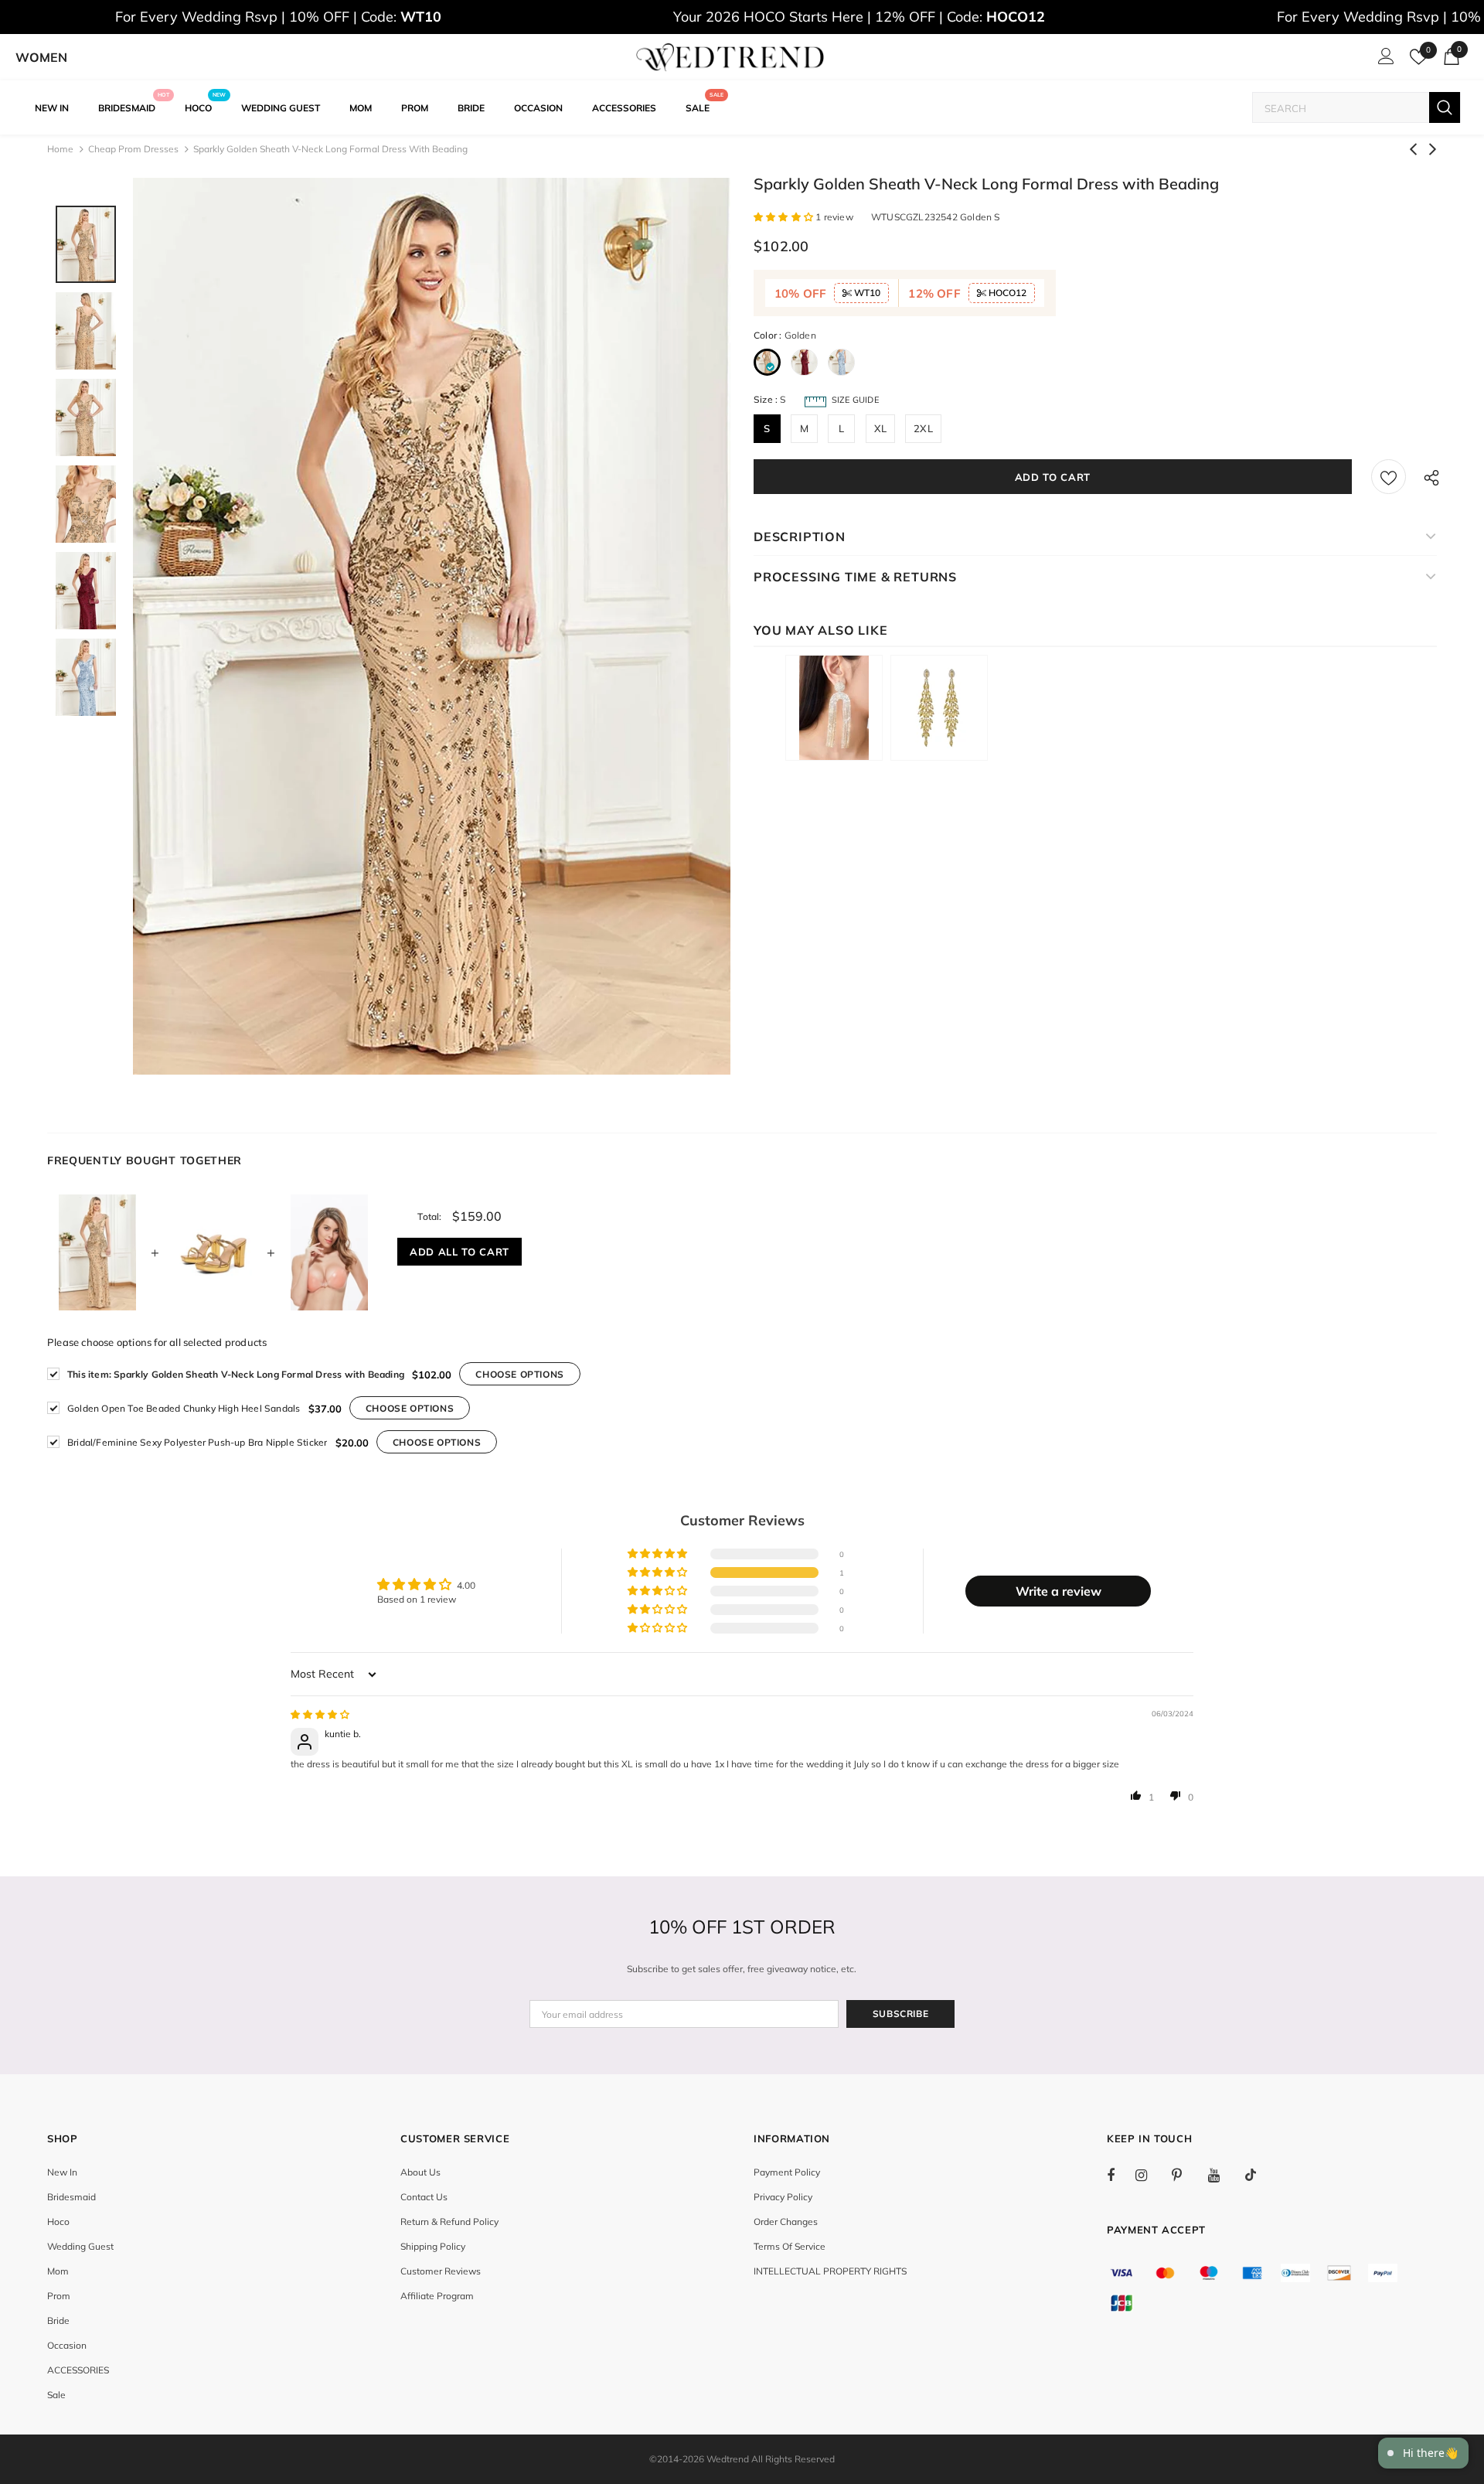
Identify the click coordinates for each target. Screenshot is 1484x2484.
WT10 (866, 293)
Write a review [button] (1059, 1591)
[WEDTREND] (730, 57)
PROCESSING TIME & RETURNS (855, 577)
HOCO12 (1006, 293)
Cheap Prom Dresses (133, 149)
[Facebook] (1121, 2175)
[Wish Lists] (1389, 477)
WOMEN (41, 57)
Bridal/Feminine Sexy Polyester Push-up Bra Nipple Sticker (197, 1442)
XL (880, 428)
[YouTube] (1222, 2175)
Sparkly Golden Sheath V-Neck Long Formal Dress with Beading (236, 1374)
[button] (785, 217)
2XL (923, 428)
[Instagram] (1149, 2175)
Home (60, 149)
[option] (432, 626)
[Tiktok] (1258, 2175)
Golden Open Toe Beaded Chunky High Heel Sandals (184, 1408)
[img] (320, 1714)
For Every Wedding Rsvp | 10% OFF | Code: (278, 17)
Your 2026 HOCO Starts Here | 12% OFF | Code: (859, 17)
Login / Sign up (1384, 60)
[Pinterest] (1186, 2175)
